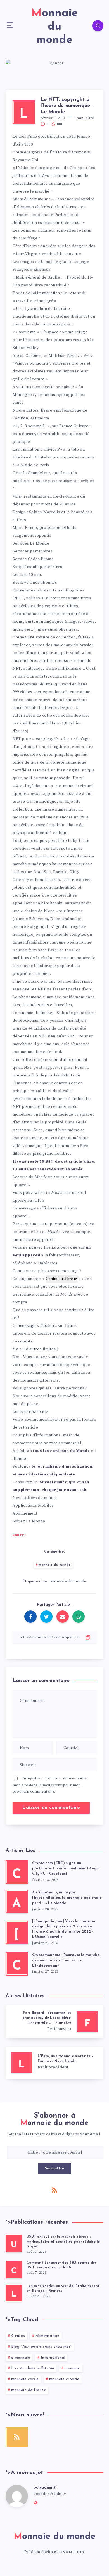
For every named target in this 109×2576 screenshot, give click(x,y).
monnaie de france (29, 2390)
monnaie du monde (54, 1565)
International (53, 2358)
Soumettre (55, 2169)
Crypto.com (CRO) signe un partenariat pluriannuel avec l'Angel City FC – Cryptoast (66, 1868)
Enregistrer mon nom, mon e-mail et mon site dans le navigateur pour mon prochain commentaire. (50, 1785)
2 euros (18, 2336)
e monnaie (21, 2358)
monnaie (72, 2368)
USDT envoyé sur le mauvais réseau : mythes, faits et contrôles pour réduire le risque (63, 2242)
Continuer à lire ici (62, 1279)
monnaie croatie (64, 2379)
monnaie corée (25, 2379)
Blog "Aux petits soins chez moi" (41, 2347)
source (20, 1535)
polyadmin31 (45, 2488)
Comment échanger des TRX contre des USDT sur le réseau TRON (62, 2265)
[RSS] (54, 2190)
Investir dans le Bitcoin (33, 2368)
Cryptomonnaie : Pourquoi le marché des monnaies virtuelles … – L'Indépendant (66, 1960)
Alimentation (48, 2336)
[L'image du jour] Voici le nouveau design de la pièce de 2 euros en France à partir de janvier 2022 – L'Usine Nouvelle (64, 1929)
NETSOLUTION (69, 2552)
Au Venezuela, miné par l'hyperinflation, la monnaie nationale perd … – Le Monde (67, 1898)
